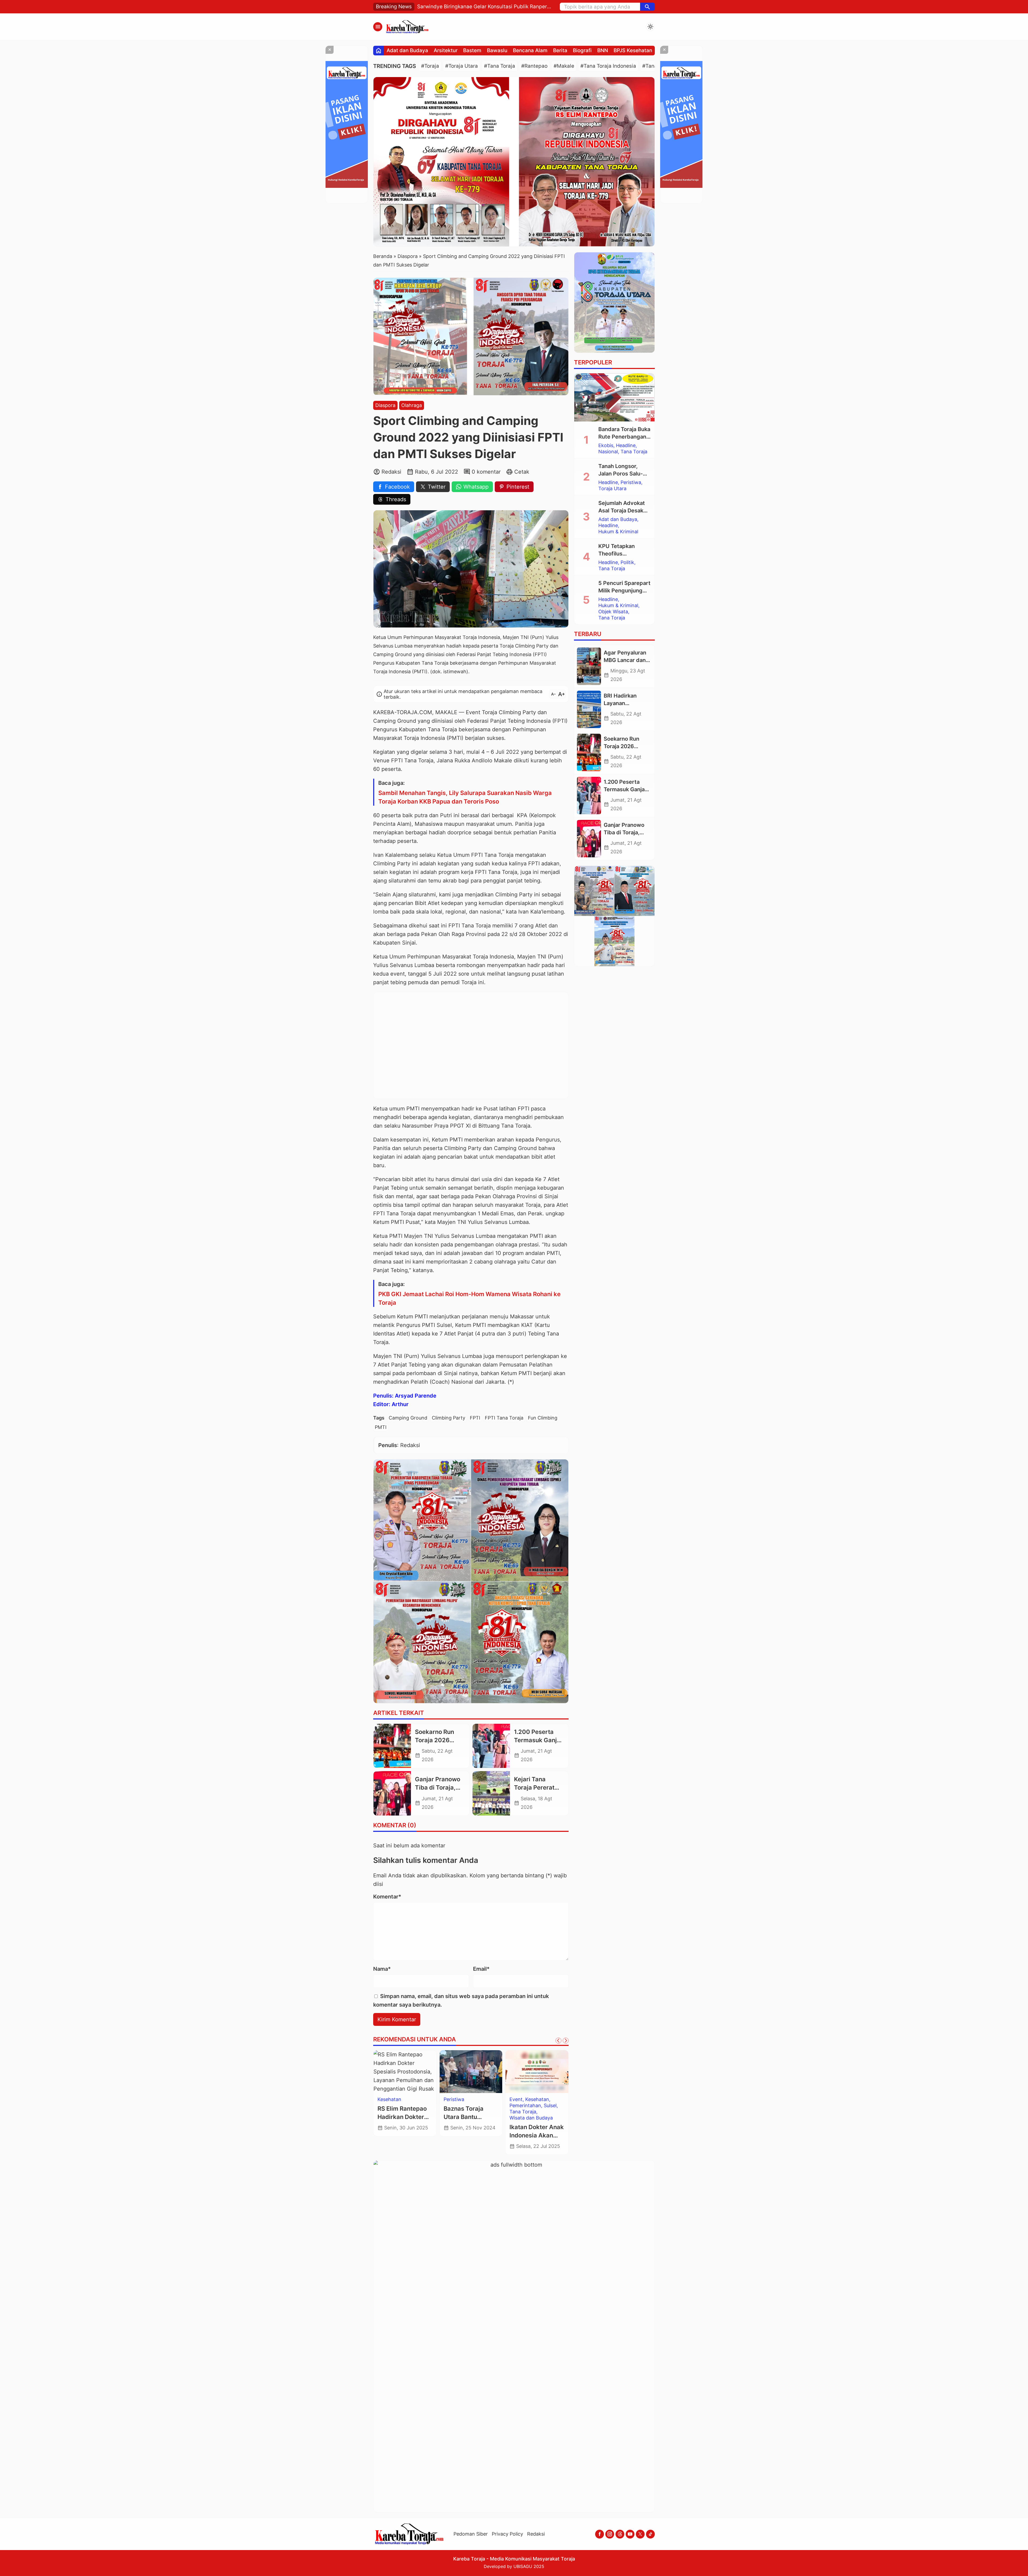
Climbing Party (449, 1418)
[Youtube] (630, 2534)
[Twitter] (640, 2534)
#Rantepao (534, 66)
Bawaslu (497, 50)
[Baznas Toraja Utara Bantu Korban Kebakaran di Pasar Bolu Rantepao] (471, 2072)
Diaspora (385, 405)
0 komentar (486, 472)
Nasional (608, 452)
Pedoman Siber (471, 2534)
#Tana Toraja (500, 66)
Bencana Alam (530, 50)
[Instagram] (610, 2534)
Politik (627, 562)
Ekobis (606, 446)
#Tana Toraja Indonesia (608, 66)
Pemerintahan (525, 2106)
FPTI (475, 1418)
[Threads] (620, 2534)
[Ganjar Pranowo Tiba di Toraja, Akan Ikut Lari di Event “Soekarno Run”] (392, 1793)
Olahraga (412, 405)
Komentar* (387, 1897)
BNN (603, 50)
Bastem (472, 50)
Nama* (382, 1969)
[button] (647, 7)
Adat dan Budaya (407, 50)
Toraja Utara (612, 489)
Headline (626, 446)
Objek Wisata (613, 612)
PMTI (381, 1427)
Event (516, 2099)
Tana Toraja (523, 2112)
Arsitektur (446, 50)
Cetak (522, 472)
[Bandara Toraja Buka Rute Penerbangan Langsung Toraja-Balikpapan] (614, 397)
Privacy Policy (507, 2534)
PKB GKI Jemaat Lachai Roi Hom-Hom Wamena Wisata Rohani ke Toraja (469, 1298)
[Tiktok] (650, 2534)
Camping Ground (408, 1418)
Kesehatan (389, 2099)
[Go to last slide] (558, 2041)
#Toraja (430, 66)
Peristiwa (454, 2099)
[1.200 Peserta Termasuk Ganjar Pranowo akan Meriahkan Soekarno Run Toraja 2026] (491, 1746)
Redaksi (536, 2534)
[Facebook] (600, 2534)
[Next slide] (566, 2041)
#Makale (564, 66)
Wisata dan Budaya (531, 2118)
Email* (481, 1969)
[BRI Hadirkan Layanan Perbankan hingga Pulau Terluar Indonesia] (589, 709)
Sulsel (550, 2106)
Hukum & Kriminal (618, 532)
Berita (560, 50)
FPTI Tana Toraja (504, 1418)
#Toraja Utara (462, 66)
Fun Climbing (543, 1418)
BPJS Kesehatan (633, 50)
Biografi (582, 50)
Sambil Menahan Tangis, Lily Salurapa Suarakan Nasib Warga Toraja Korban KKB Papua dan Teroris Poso (465, 797)
